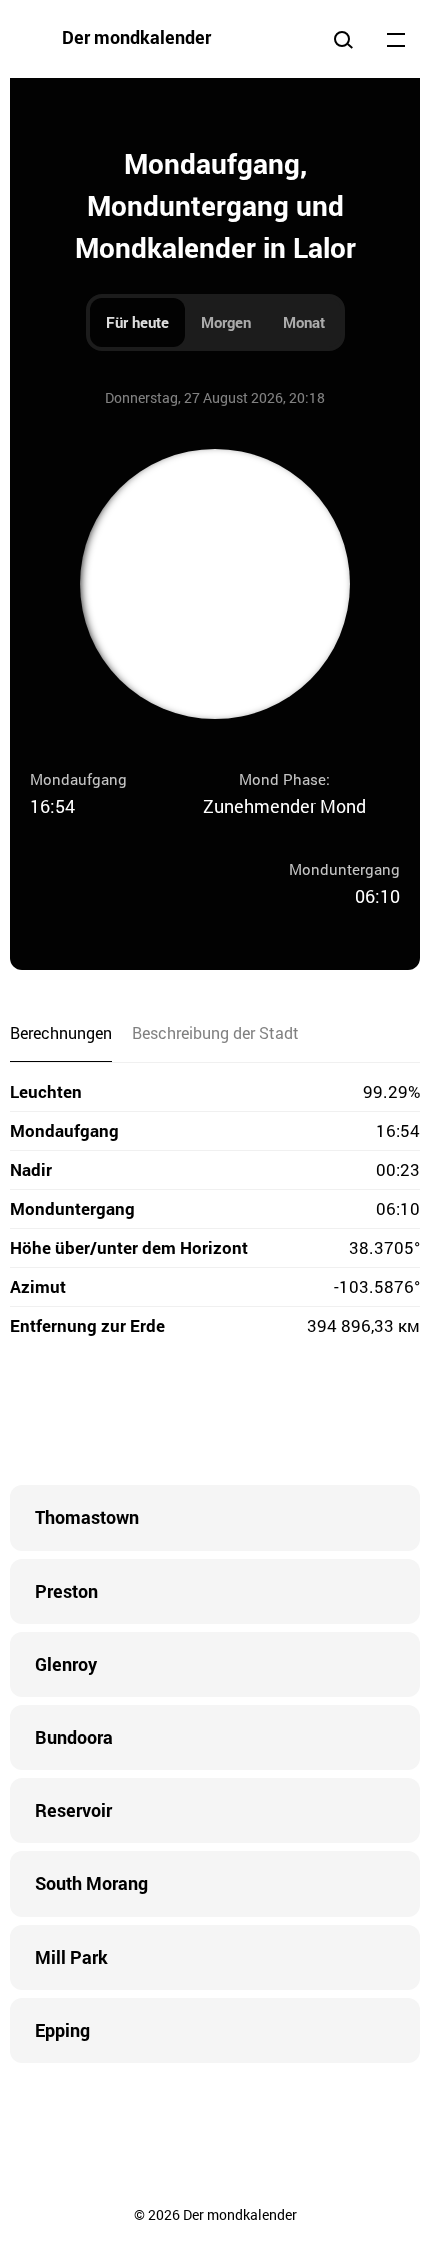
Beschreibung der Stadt (215, 1032)
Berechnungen (61, 1032)
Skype (175, 1415)
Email (335, 1415)
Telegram (255, 1415)
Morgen (226, 322)
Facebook (95, 1415)
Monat (304, 322)
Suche (343, 39)
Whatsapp (295, 1415)
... (396, 39)
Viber (215, 1415)
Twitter (135, 1415)
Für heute (137, 322)
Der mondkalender (136, 37)
